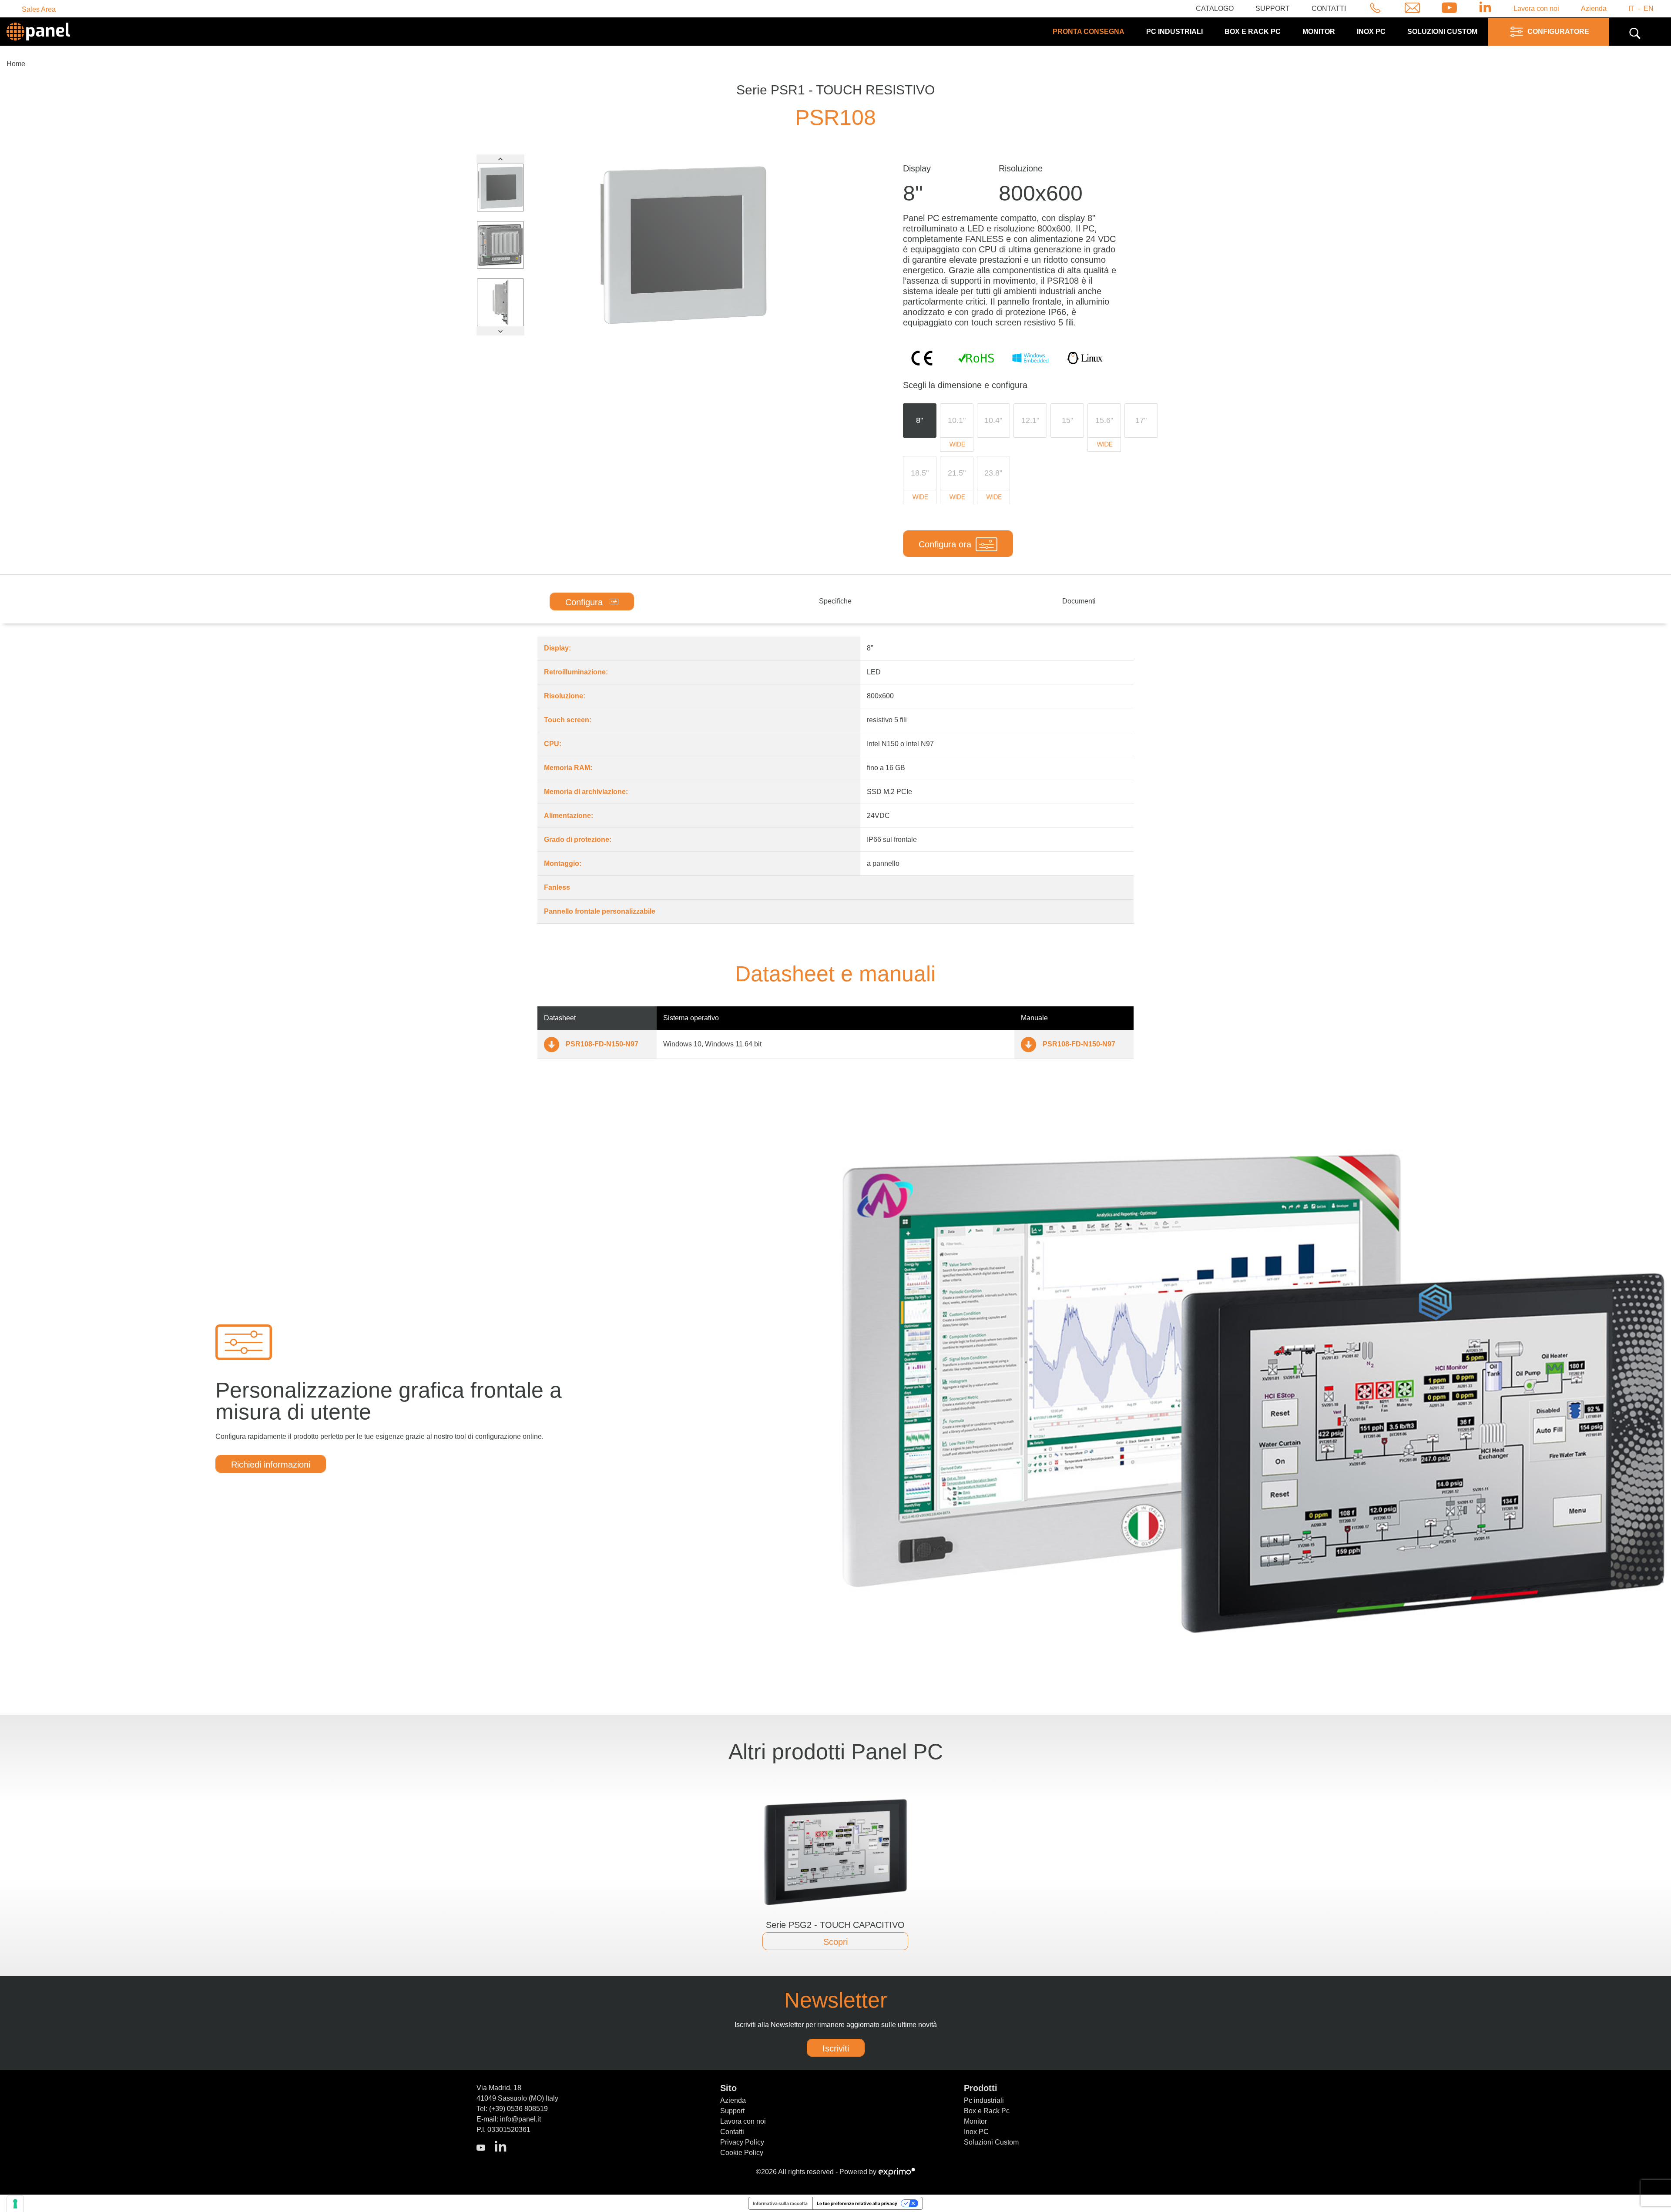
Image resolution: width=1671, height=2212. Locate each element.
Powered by (859, 2172)
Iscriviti (836, 2048)
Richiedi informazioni (271, 1465)
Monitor (1319, 32)
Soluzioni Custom (991, 2142)
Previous (500, 159)
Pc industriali (1174, 32)
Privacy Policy (742, 2142)
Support (1273, 8)
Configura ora (945, 544)
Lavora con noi (1536, 8)
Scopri (835, 1942)
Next (500, 331)
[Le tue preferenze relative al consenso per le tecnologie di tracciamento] (15, 2204)
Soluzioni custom (1442, 32)
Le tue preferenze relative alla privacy (857, 2203)
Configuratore (1558, 32)
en (1649, 8)
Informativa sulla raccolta (780, 2203)
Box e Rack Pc (1253, 32)
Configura (585, 602)
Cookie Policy (742, 2153)
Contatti (1329, 8)
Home (16, 64)
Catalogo (1215, 8)
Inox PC (1371, 32)
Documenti (1079, 601)
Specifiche (835, 601)
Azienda (1594, 8)
